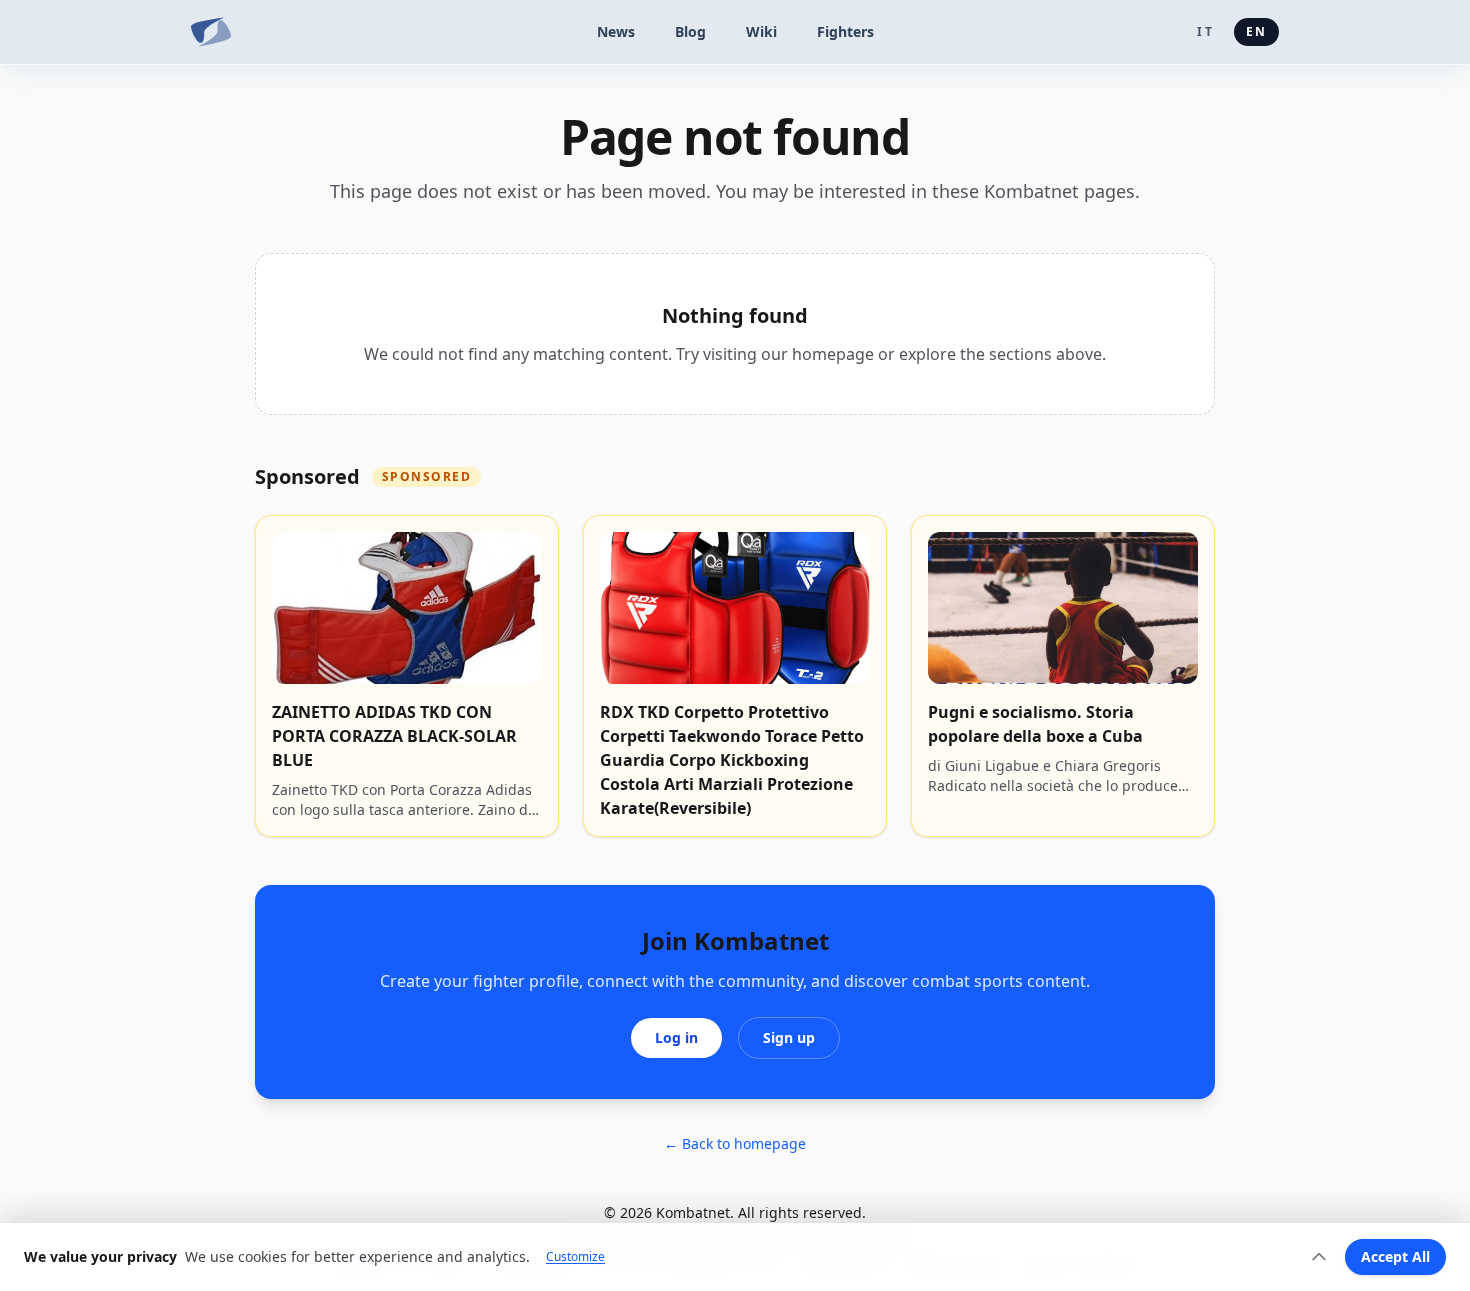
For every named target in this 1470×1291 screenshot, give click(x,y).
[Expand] (1319, 1257)
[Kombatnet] (211, 32)
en (1256, 31)
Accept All (1395, 1256)
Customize (575, 1257)
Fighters (845, 31)
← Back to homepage (735, 1143)
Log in (676, 1037)
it (1205, 31)
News (616, 31)
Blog (690, 31)
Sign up (789, 1037)
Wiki (761, 31)
